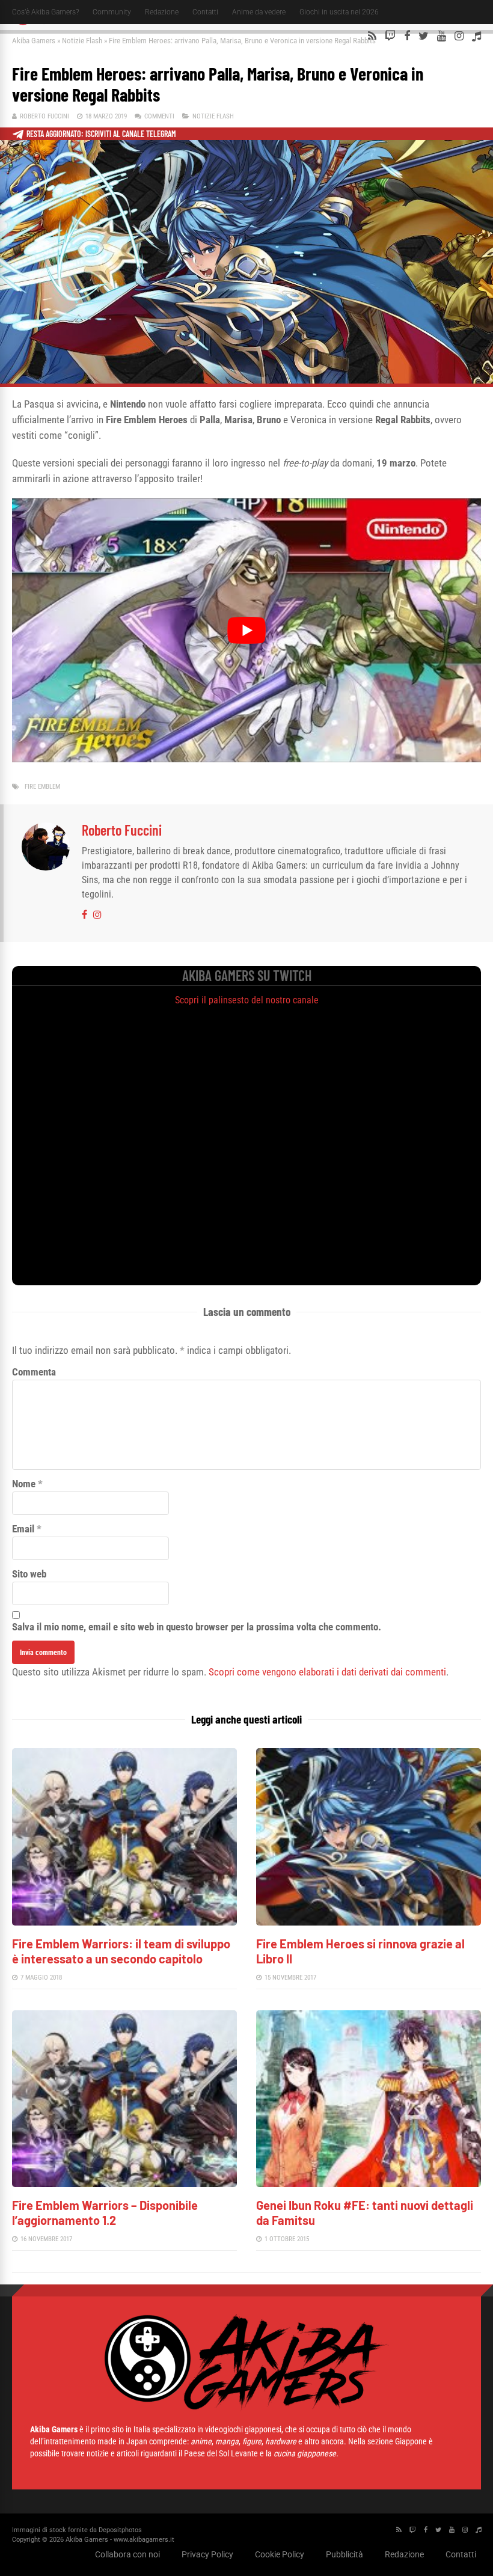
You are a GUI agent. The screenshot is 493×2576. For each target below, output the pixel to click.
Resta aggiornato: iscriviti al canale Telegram (101, 134)
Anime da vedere (259, 12)
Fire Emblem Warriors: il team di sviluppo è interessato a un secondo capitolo (121, 1951)
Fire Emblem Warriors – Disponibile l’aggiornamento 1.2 (105, 2213)
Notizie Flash (82, 41)
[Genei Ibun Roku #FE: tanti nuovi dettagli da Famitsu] (369, 2184)
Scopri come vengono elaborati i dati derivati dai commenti (327, 1672)
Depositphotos (120, 2530)
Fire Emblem (42, 787)
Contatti (205, 12)
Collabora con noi (127, 2554)
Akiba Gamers (34, 41)
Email (23, 1529)
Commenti (159, 116)
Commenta (34, 1372)
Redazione (162, 12)
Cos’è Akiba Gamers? (45, 12)
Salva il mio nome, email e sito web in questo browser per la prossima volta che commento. (197, 1627)
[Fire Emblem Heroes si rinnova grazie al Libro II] (369, 1922)
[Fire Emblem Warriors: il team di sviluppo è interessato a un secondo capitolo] (124, 1922)
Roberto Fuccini (44, 116)
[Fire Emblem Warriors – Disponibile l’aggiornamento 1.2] (124, 2184)
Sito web (29, 1574)
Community (112, 12)
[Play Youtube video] (246, 630)
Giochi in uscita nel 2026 (339, 12)
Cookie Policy (280, 2554)
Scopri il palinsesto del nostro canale (247, 1000)
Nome (24, 1484)
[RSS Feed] (372, 36)
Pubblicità (344, 2554)
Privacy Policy (207, 2554)
